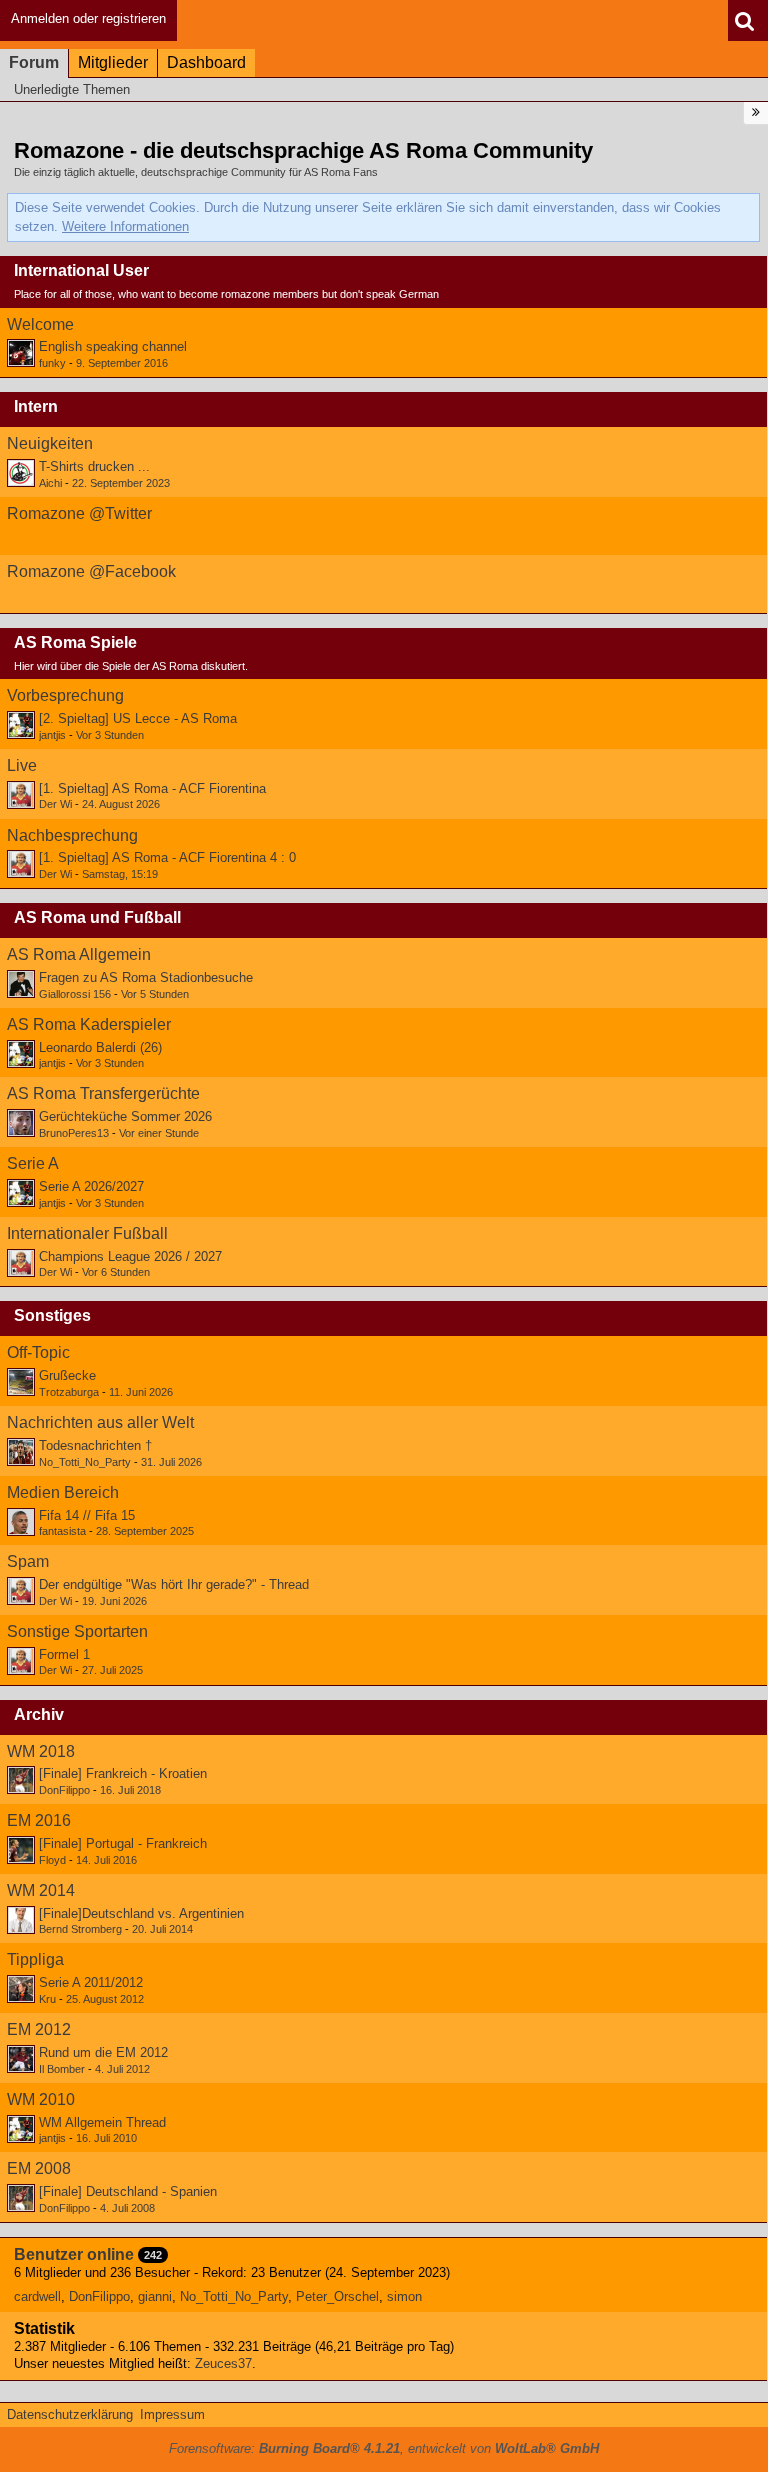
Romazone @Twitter (79, 513)
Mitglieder (113, 62)
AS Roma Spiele (75, 642)
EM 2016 (39, 1820)
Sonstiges (52, 1315)
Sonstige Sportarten (77, 1631)
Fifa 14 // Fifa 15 (87, 1515)
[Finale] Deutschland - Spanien (128, 2191)
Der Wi (55, 804)
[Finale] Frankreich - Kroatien (123, 1773)
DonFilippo (64, 1790)
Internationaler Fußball (87, 1233)
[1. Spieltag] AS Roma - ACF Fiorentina (152, 788)
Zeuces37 (223, 2363)
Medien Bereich (63, 1492)
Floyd (52, 1860)
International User (81, 270)
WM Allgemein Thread (102, 2122)
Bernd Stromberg (80, 1929)
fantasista (62, 1531)
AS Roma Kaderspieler (89, 1024)
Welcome (40, 324)
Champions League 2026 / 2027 (130, 1256)
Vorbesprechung (65, 695)
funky (52, 363)
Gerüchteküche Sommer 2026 (125, 1116)
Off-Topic (38, 1352)
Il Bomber (62, 2069)
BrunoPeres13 (74, 1133)
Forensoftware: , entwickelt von (384, 2448)
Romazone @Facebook (91, 571)
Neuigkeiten (50, 443)
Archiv (39, 1714)
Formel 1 (64, 1654)
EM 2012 (39, 2029)
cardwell (37, 2296)
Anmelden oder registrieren (88, 18)
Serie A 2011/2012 (91, 1982)
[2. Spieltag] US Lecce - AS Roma (138, 718)
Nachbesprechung (72, 835)
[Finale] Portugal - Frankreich (123, 1843)
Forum (34, 62)
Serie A (33, 1163)
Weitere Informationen (125, 226)
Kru (47, 1999)
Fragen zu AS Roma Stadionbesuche (146, 977)
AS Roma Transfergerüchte (103, 1093)
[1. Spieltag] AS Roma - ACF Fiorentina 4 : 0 (167, 857)
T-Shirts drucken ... (94, 466)
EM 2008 (39, 2168)
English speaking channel (113, 346)
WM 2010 (41, 2099)
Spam (28, 1561)
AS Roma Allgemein (79, 954)
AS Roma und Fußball (97, 917)
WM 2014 (41, 1890)
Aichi (50, 483)
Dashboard (206, 62)
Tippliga (35, 1959)
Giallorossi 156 (75, 994)
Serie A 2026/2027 (91, 1186)
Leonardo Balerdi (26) (100, 1047)
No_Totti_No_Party (85, 1462)
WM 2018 (41, 1751)
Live (22, 765)
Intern (36, 406)
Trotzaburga (69, 1392)
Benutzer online (74, 2254)
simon (404, 2296)
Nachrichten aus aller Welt (100, 1422)
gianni (155, 2296)
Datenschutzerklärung (70, 2414)
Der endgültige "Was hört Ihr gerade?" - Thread (174, 1584)
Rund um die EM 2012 (103, 2052)
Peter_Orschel (337, 2296)
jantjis (52, 735)
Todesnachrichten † (95, 1445)
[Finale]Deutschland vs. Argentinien (141, 1913)
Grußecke (67, 1375)
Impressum (172, 2414)
